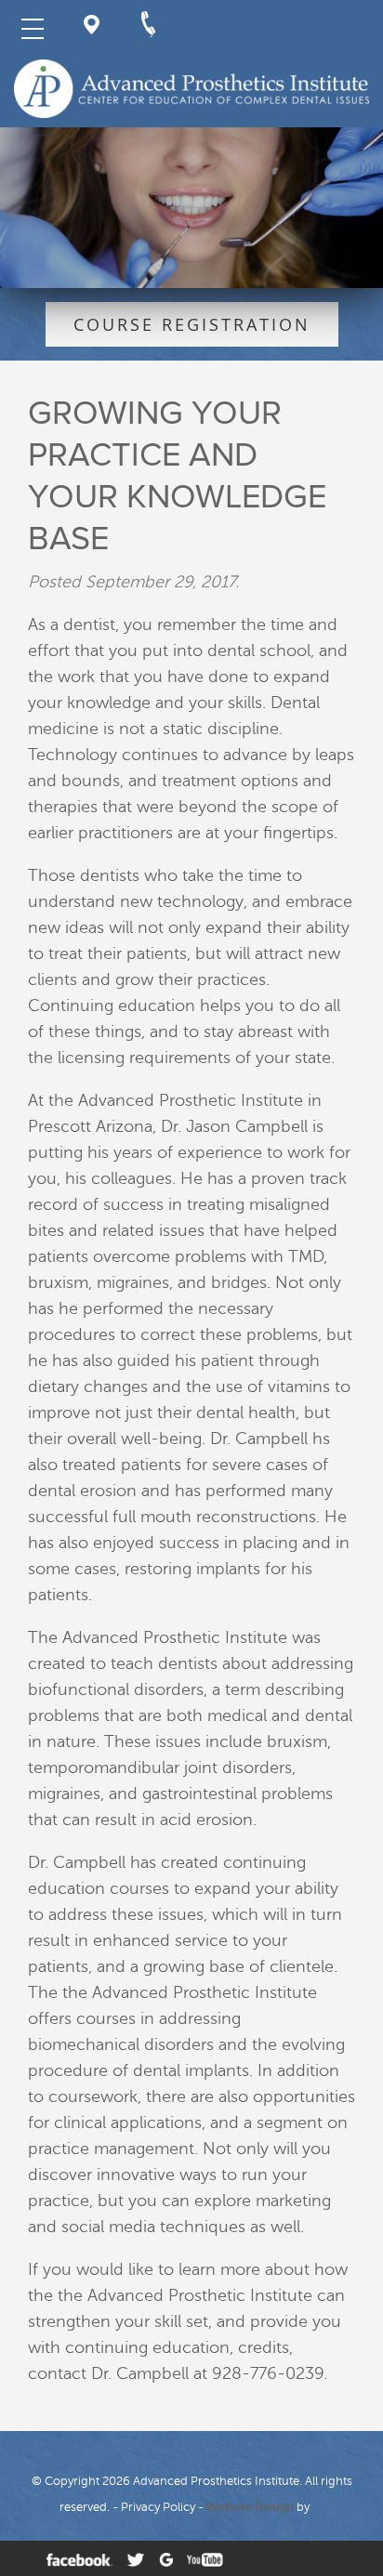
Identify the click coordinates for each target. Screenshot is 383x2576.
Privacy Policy (158, 2507)
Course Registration (192, 324)
